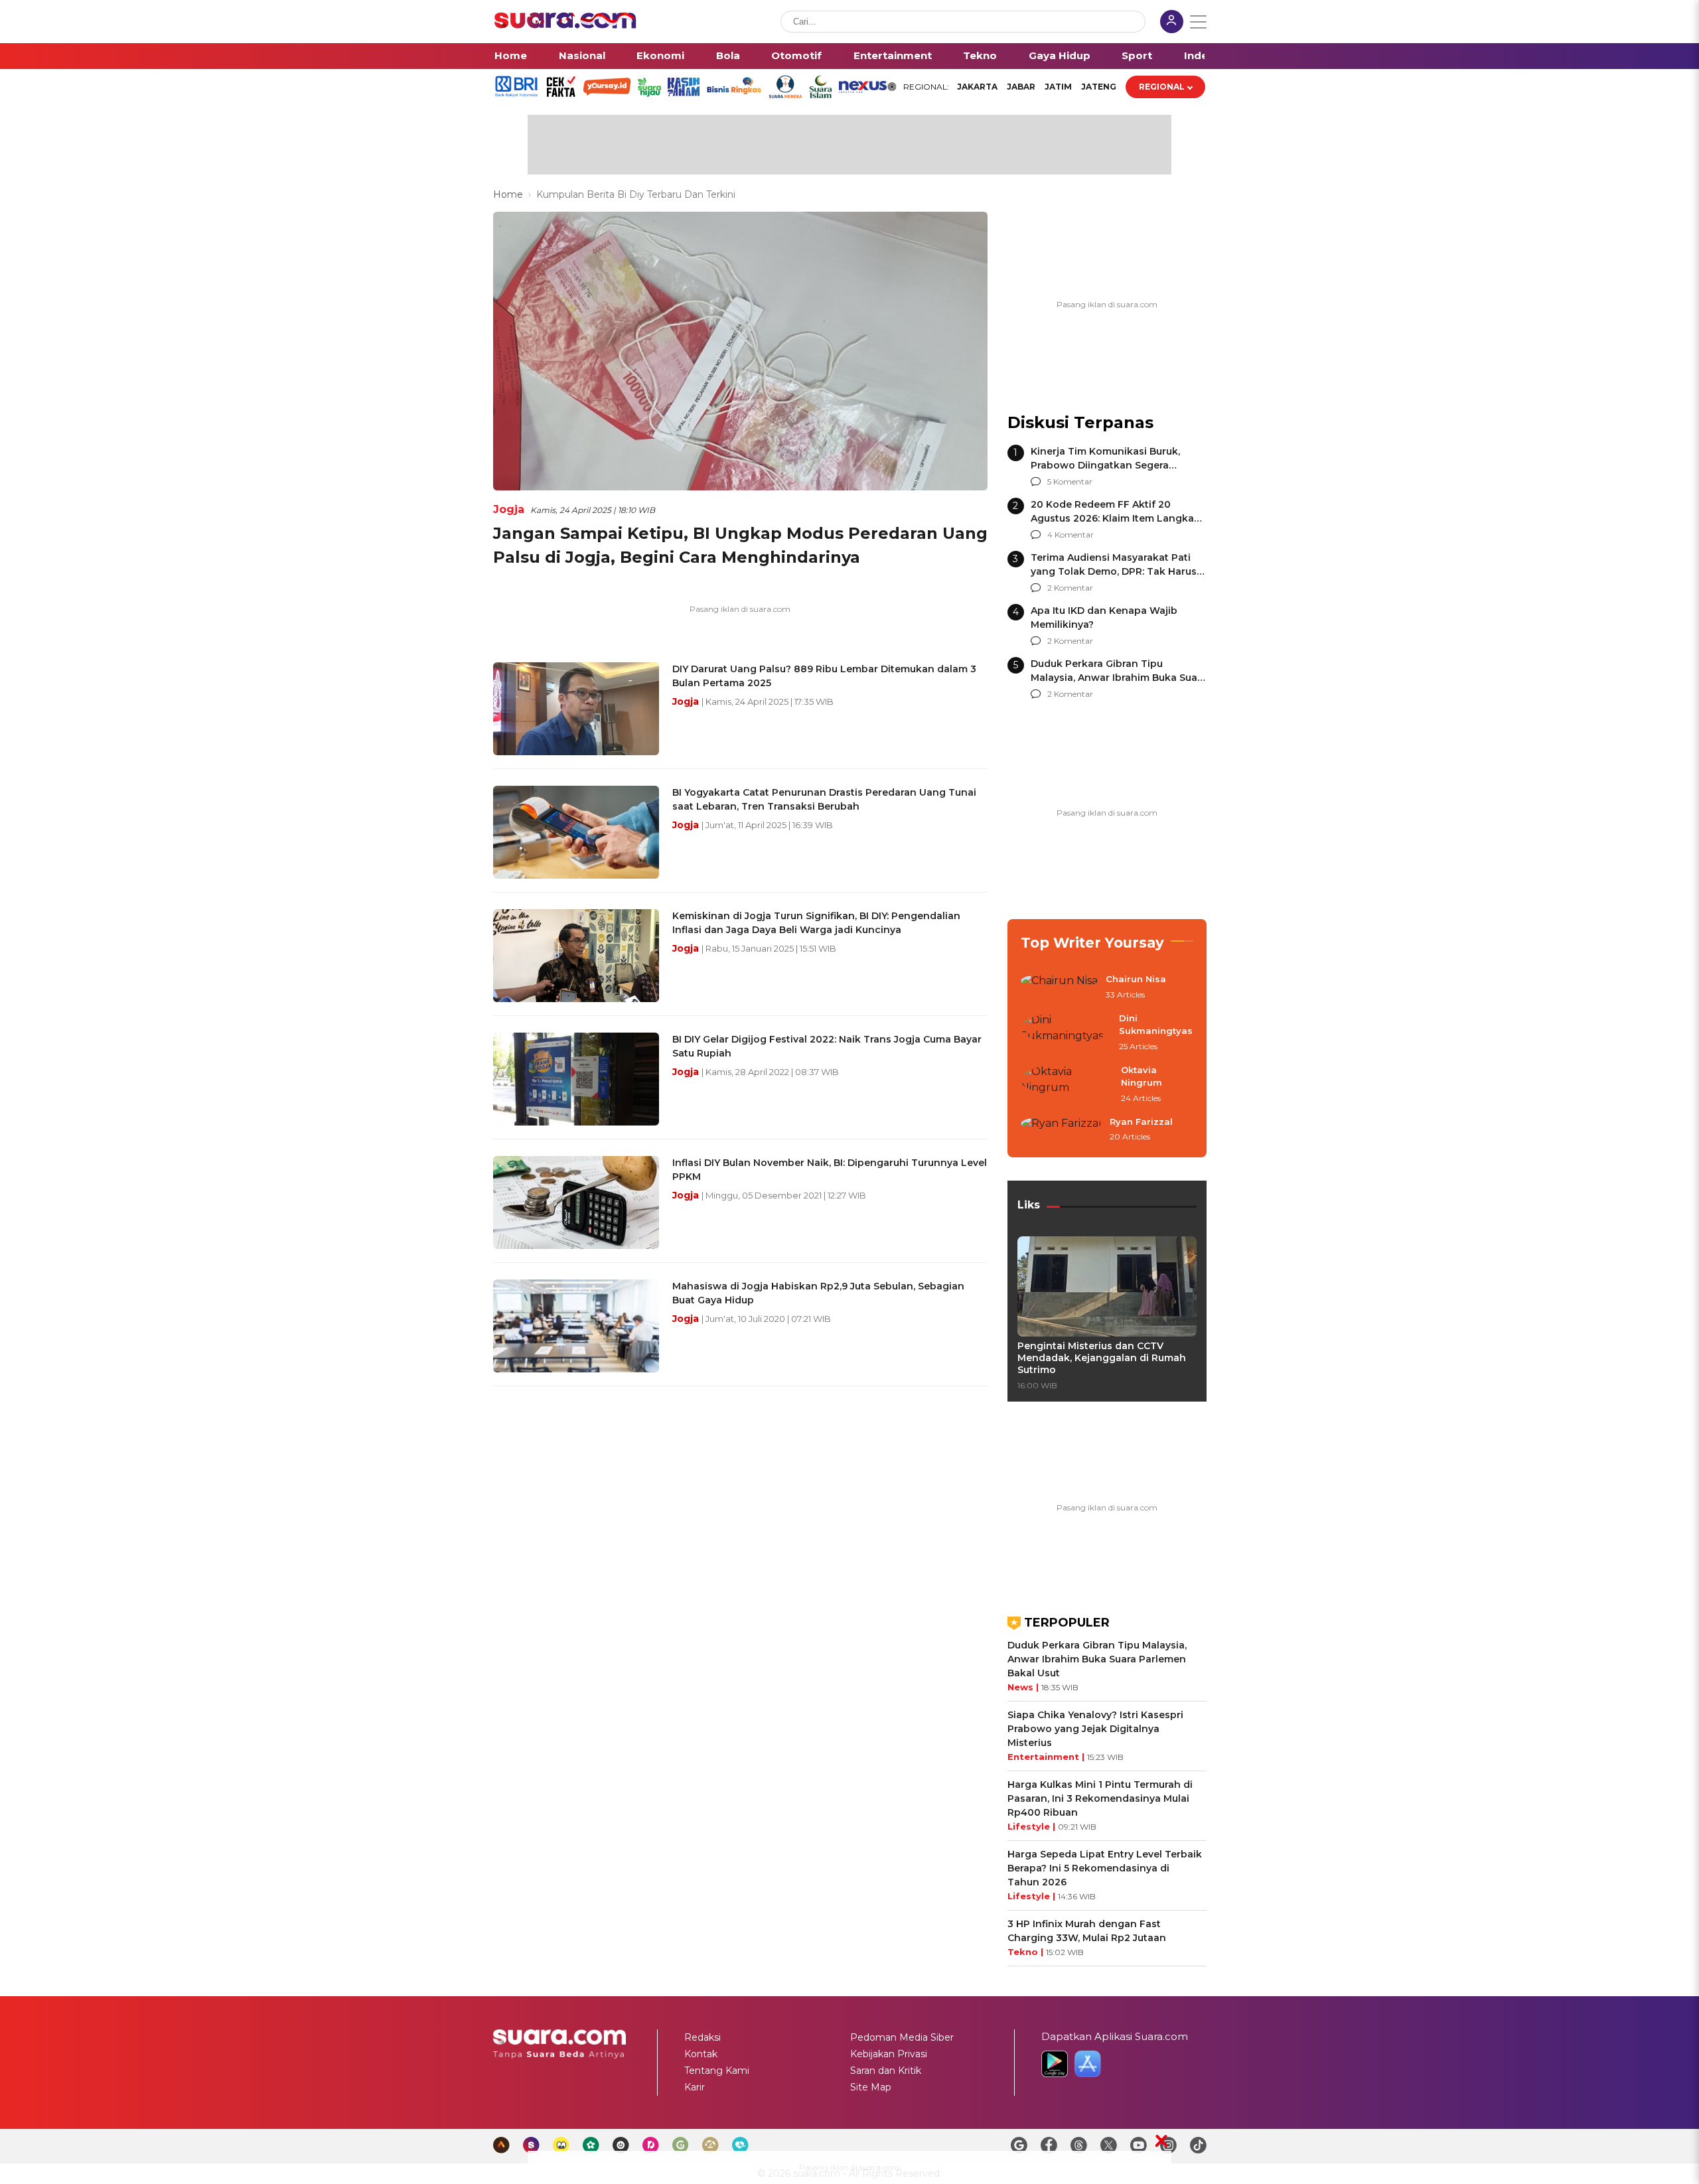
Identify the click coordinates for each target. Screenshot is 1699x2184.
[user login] (1172, 23)
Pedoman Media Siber (902, 2037)
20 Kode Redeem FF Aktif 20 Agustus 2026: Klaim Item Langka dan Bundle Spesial (1112, 518)
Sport (1137, 55)
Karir (695, 2087)
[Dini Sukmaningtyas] (1066, 1033)
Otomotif (796, 55)
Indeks (1202, 55)
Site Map (871, 2087)
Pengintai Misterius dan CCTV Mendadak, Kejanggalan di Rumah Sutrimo (1102, 1358)
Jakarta (977, 87)
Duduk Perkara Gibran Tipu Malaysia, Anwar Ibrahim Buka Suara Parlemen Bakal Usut (1119, 678)
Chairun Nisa (1136, 979)
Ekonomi (660, 55)
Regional (1162, 87)
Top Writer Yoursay (1092, 943)
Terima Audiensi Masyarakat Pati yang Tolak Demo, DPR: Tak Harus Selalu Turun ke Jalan (1114, 571)
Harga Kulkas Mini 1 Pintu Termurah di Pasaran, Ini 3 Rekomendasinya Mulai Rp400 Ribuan (1100, 1798)
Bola (728, 55)
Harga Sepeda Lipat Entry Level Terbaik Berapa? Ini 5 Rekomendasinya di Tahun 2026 (1105, 1868)
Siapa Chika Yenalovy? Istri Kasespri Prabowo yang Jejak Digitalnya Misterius (1095, 1729)
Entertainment (893, 55)
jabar (1021, 87)
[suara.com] (565, 25)
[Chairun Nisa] (1059, 987)
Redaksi (702, 2037)
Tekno (980, 55)
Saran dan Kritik (886, 2071)
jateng (1099, 87)
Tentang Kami (717, 2071)
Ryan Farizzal (1141, 1122)
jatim (1058, 87)
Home (511, 55)
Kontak (701, 2054)
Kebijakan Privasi (889, 2054)
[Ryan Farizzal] (1061, 1130)
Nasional (582, 55)
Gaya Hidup (1060, 55)
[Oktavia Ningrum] (1067, 1085)
